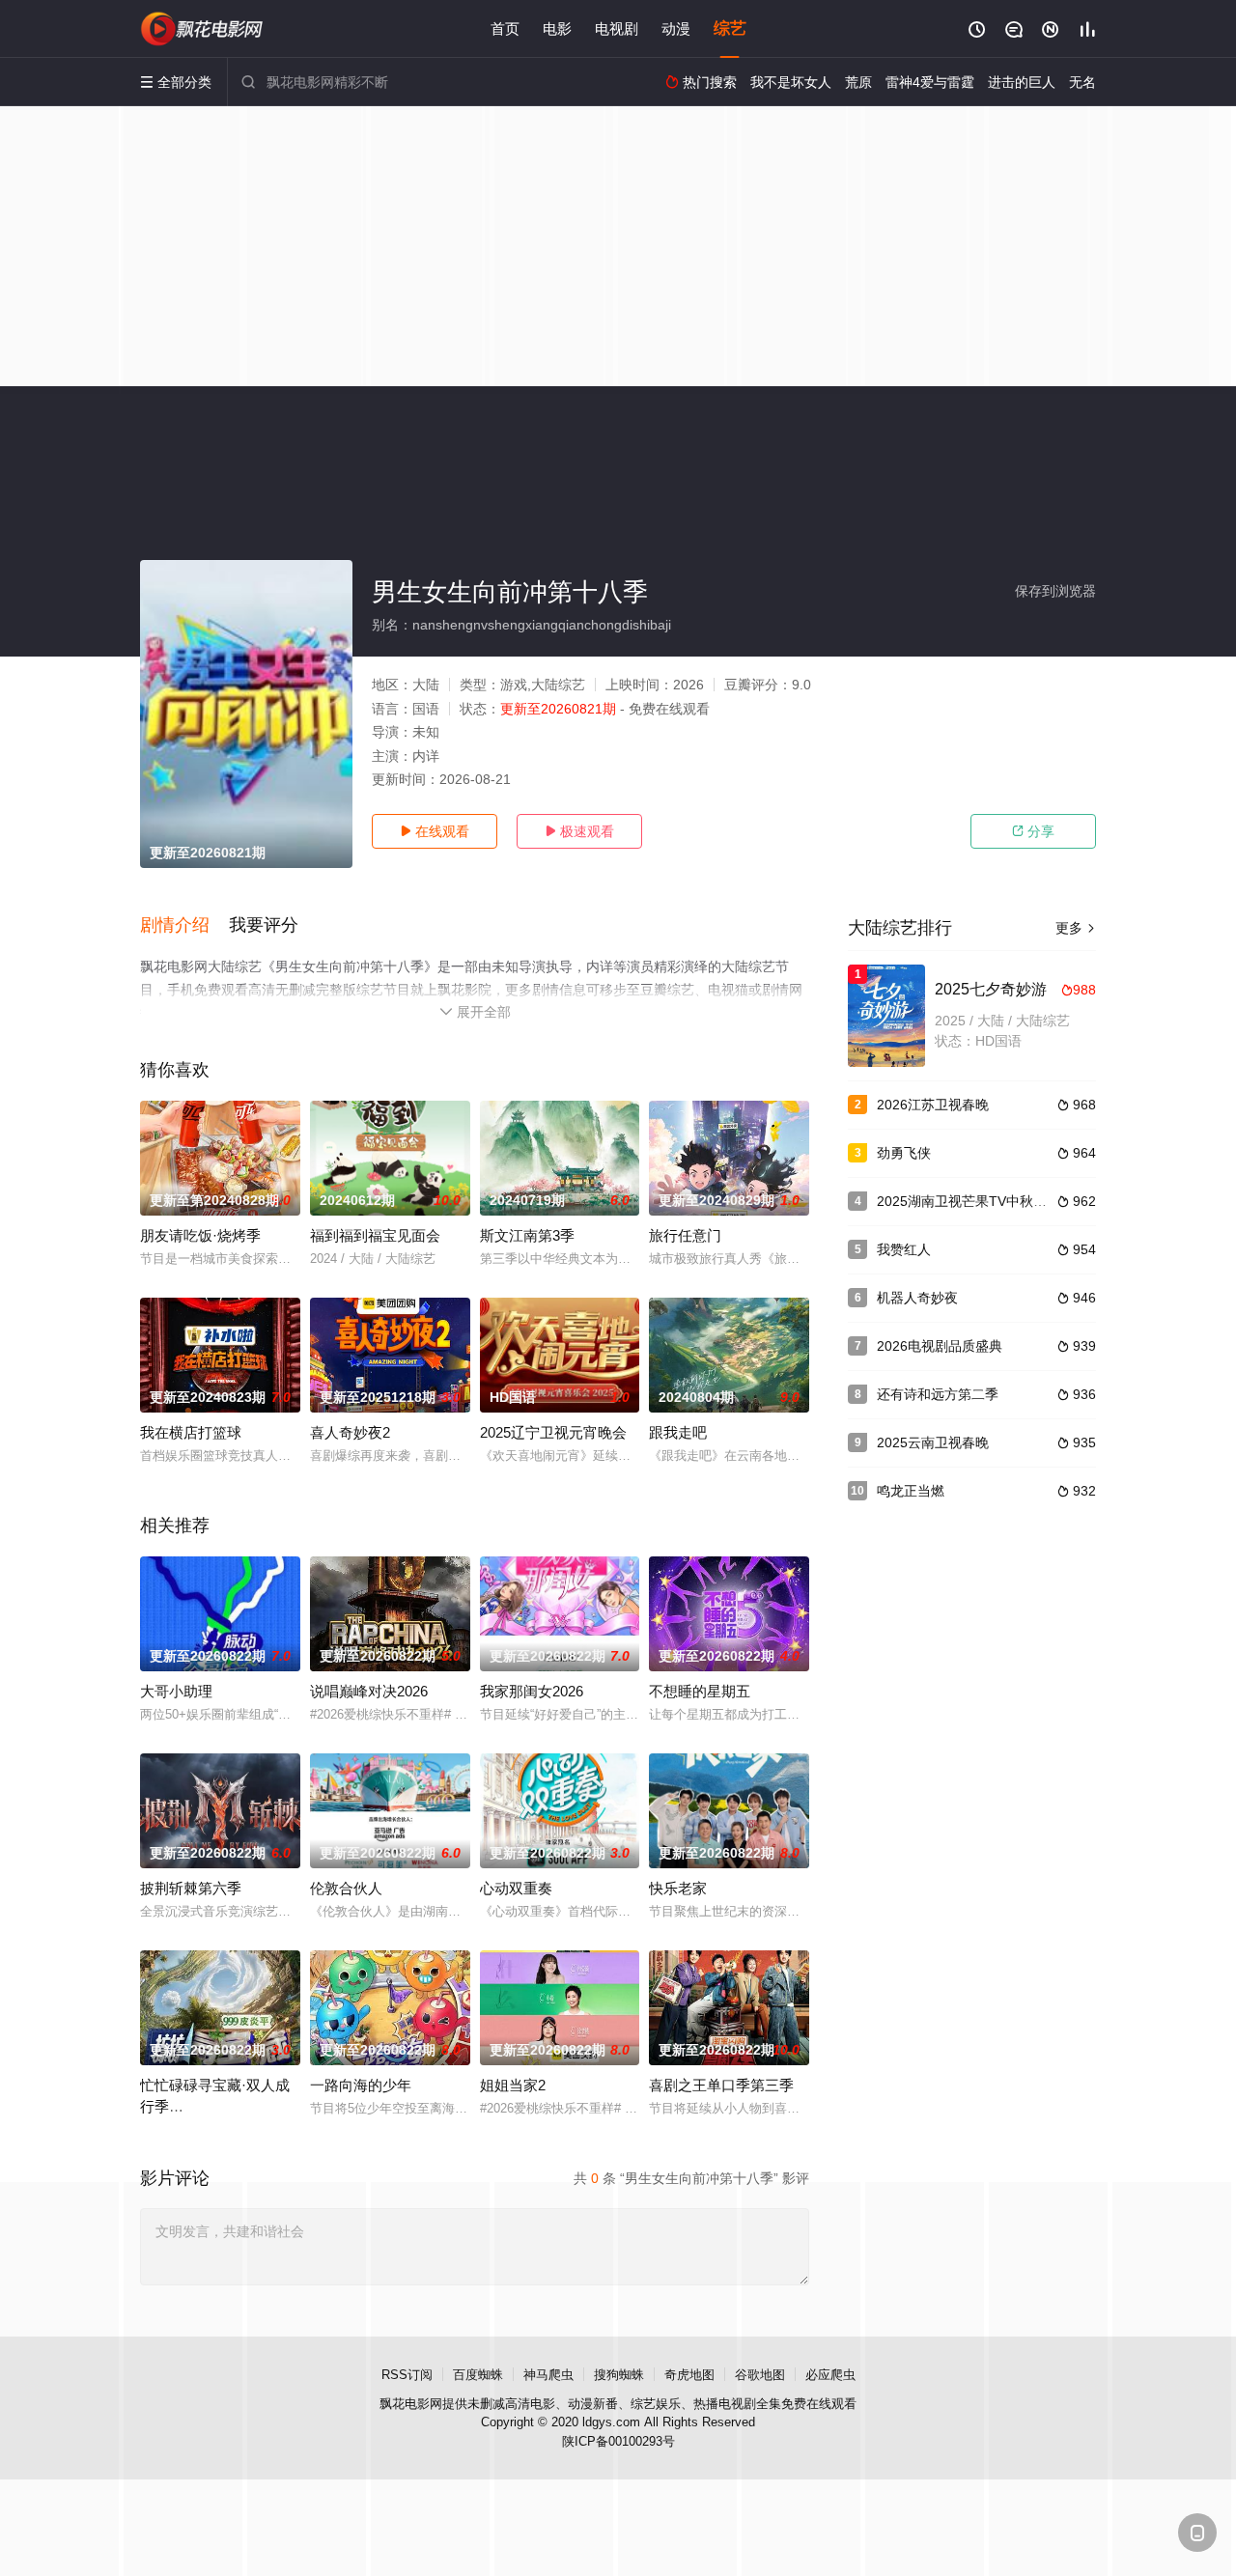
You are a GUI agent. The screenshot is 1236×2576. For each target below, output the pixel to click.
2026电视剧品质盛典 (940, 1346)
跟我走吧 (678, 1432)
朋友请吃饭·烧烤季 (200, 1235)
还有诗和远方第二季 (938, 1394)
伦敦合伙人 (346, 1888)
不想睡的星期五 (700, 1691)
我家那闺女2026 (532, 1691)
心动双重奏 (516, 1888)
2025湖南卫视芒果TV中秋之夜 (969, 1201)
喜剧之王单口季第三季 (721, 2085)
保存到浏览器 (1055, 591)
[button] (184, 926)
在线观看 (435, 831)
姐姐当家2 (513, 2085)
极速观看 (579, 831)
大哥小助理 (176, 1691)
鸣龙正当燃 (911, 1491)
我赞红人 (904, 1249)
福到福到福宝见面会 (375, 1235)
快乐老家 (678, 1888)
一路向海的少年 (361, 2085)
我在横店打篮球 (191, 1432)
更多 (1076, 928)
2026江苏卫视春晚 (933, 1105)
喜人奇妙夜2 (350, 1432)
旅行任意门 (685, 1235)
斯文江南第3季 (527, 1235)
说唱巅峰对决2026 (369, 1691)
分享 (1033, 831)
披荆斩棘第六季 (191, 1888)
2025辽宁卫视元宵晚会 (553, 1432)
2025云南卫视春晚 (933, 1442)
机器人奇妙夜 (917, 1298)
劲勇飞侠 (904, 1153)
